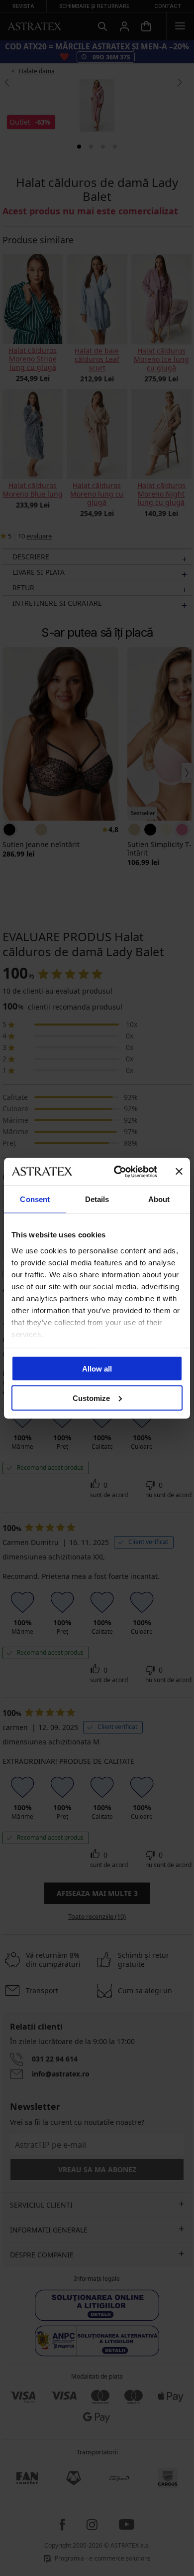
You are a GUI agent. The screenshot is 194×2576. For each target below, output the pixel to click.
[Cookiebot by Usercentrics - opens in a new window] (118, 1172)
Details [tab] (97, 1199)
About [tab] (159, 1199)
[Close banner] (179, 1172)
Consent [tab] (35, 1199)
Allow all (97, 1369)
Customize (91, 1398)
